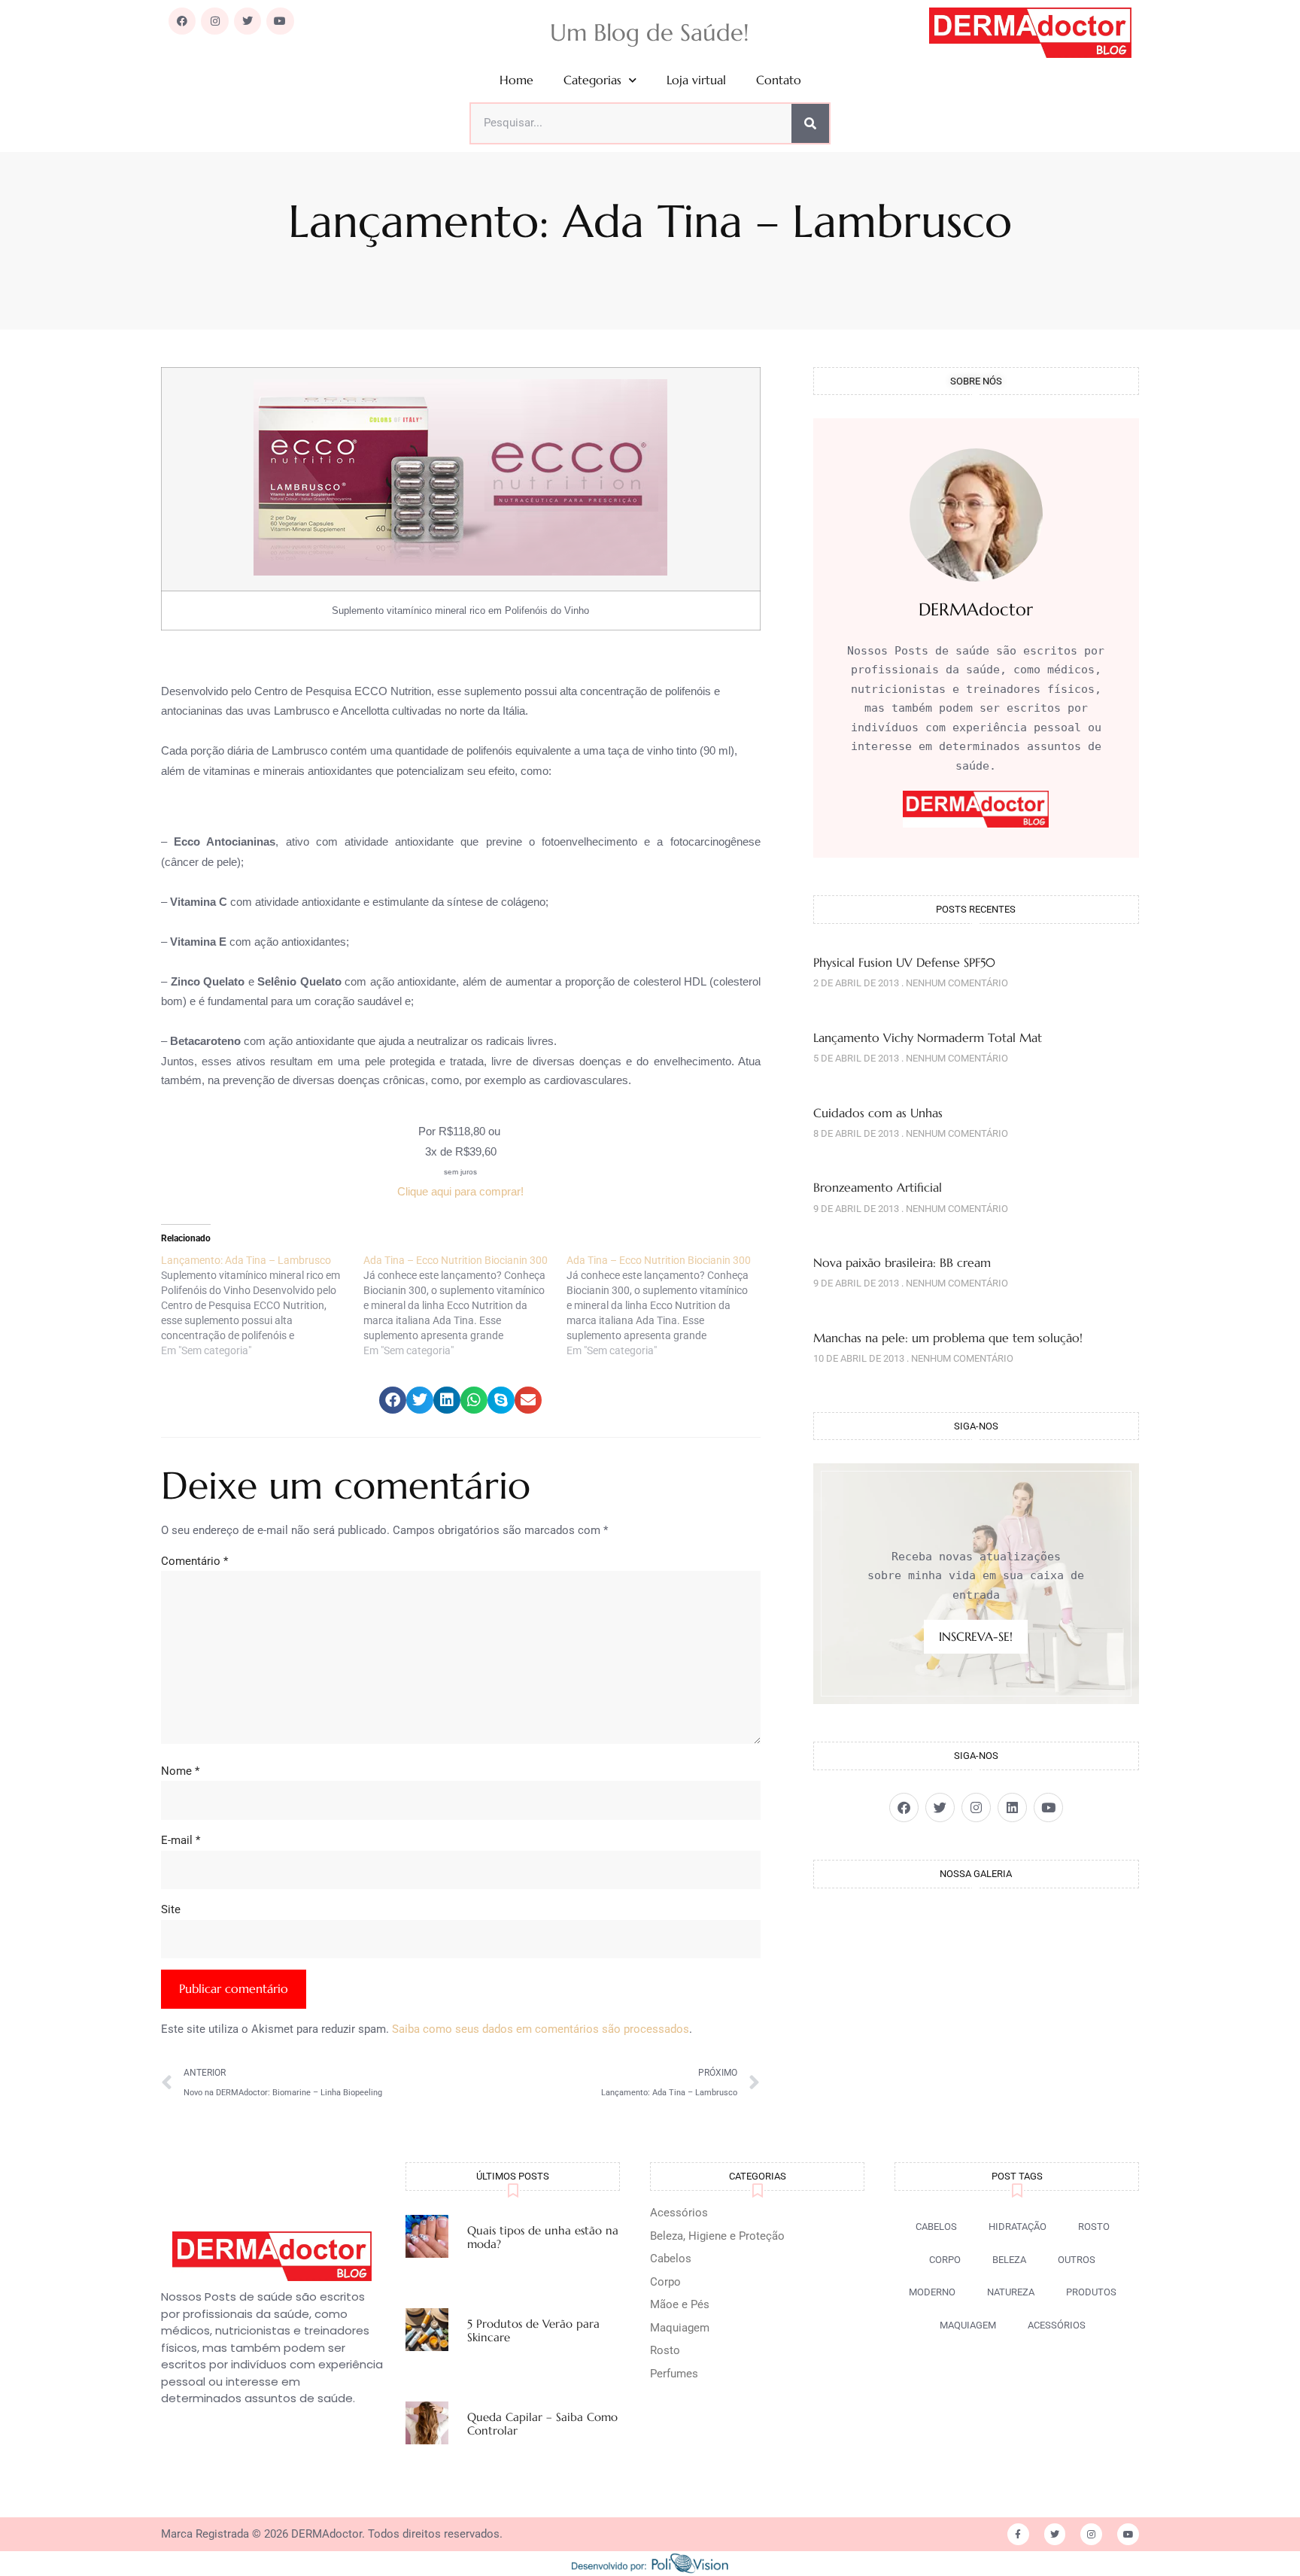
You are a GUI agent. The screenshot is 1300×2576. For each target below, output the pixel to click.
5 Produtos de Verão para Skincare (533, 2330)
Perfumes (674, 2374)
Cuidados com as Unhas (878, 1113)
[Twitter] (248, 21)
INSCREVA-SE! (976, 1636)
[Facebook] (182, 21)
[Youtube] (280, 21)
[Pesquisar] (810, 123)
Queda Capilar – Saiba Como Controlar (542, 2424)
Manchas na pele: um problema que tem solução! (948, 1338)
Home (516, 80)
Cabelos (671, 2259)
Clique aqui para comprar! (460, 1191)
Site (171, 1909)
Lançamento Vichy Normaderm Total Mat (928, 1037)
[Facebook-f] (1018, 2534)
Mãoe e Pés (680, 2304)
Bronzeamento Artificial (878, 1187)
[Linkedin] (1012, 1807)
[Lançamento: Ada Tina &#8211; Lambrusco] (262, 1305)
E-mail (181, 1840)
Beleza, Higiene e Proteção (717, 2236)
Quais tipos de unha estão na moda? (543, 2237)
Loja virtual (696, 80)
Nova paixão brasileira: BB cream (902, 1262)
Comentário (194, 1561)
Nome (180, 1771)
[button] (393, 1400)
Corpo (665, 2282)
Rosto (665, 2350)
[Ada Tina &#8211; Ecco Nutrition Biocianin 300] (465, 1305)
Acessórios (679, 2213)
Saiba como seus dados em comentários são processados (541, 2029)
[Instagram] (214, 21)
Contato (779, 80)
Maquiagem (680, 2328)
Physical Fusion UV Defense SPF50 (904, 962)
